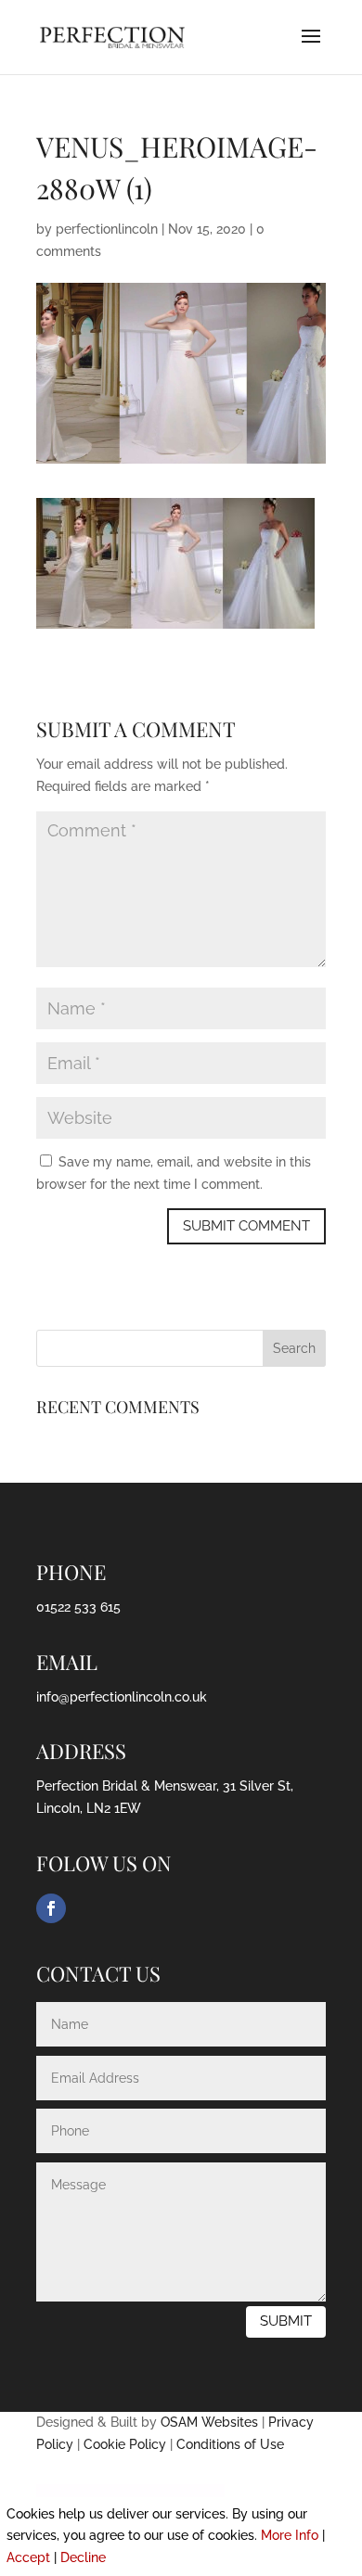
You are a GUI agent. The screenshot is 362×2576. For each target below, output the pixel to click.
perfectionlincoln (107, 229)
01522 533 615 (78, 1607)
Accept (28, 2557)
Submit (286, 2321)
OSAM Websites (209, 2422)
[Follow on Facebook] (51, 1908)
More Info (290, 2535)
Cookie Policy (125, 2444)
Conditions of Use (230, 2444)
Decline (83, 2557)
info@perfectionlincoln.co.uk (122, 1697)
